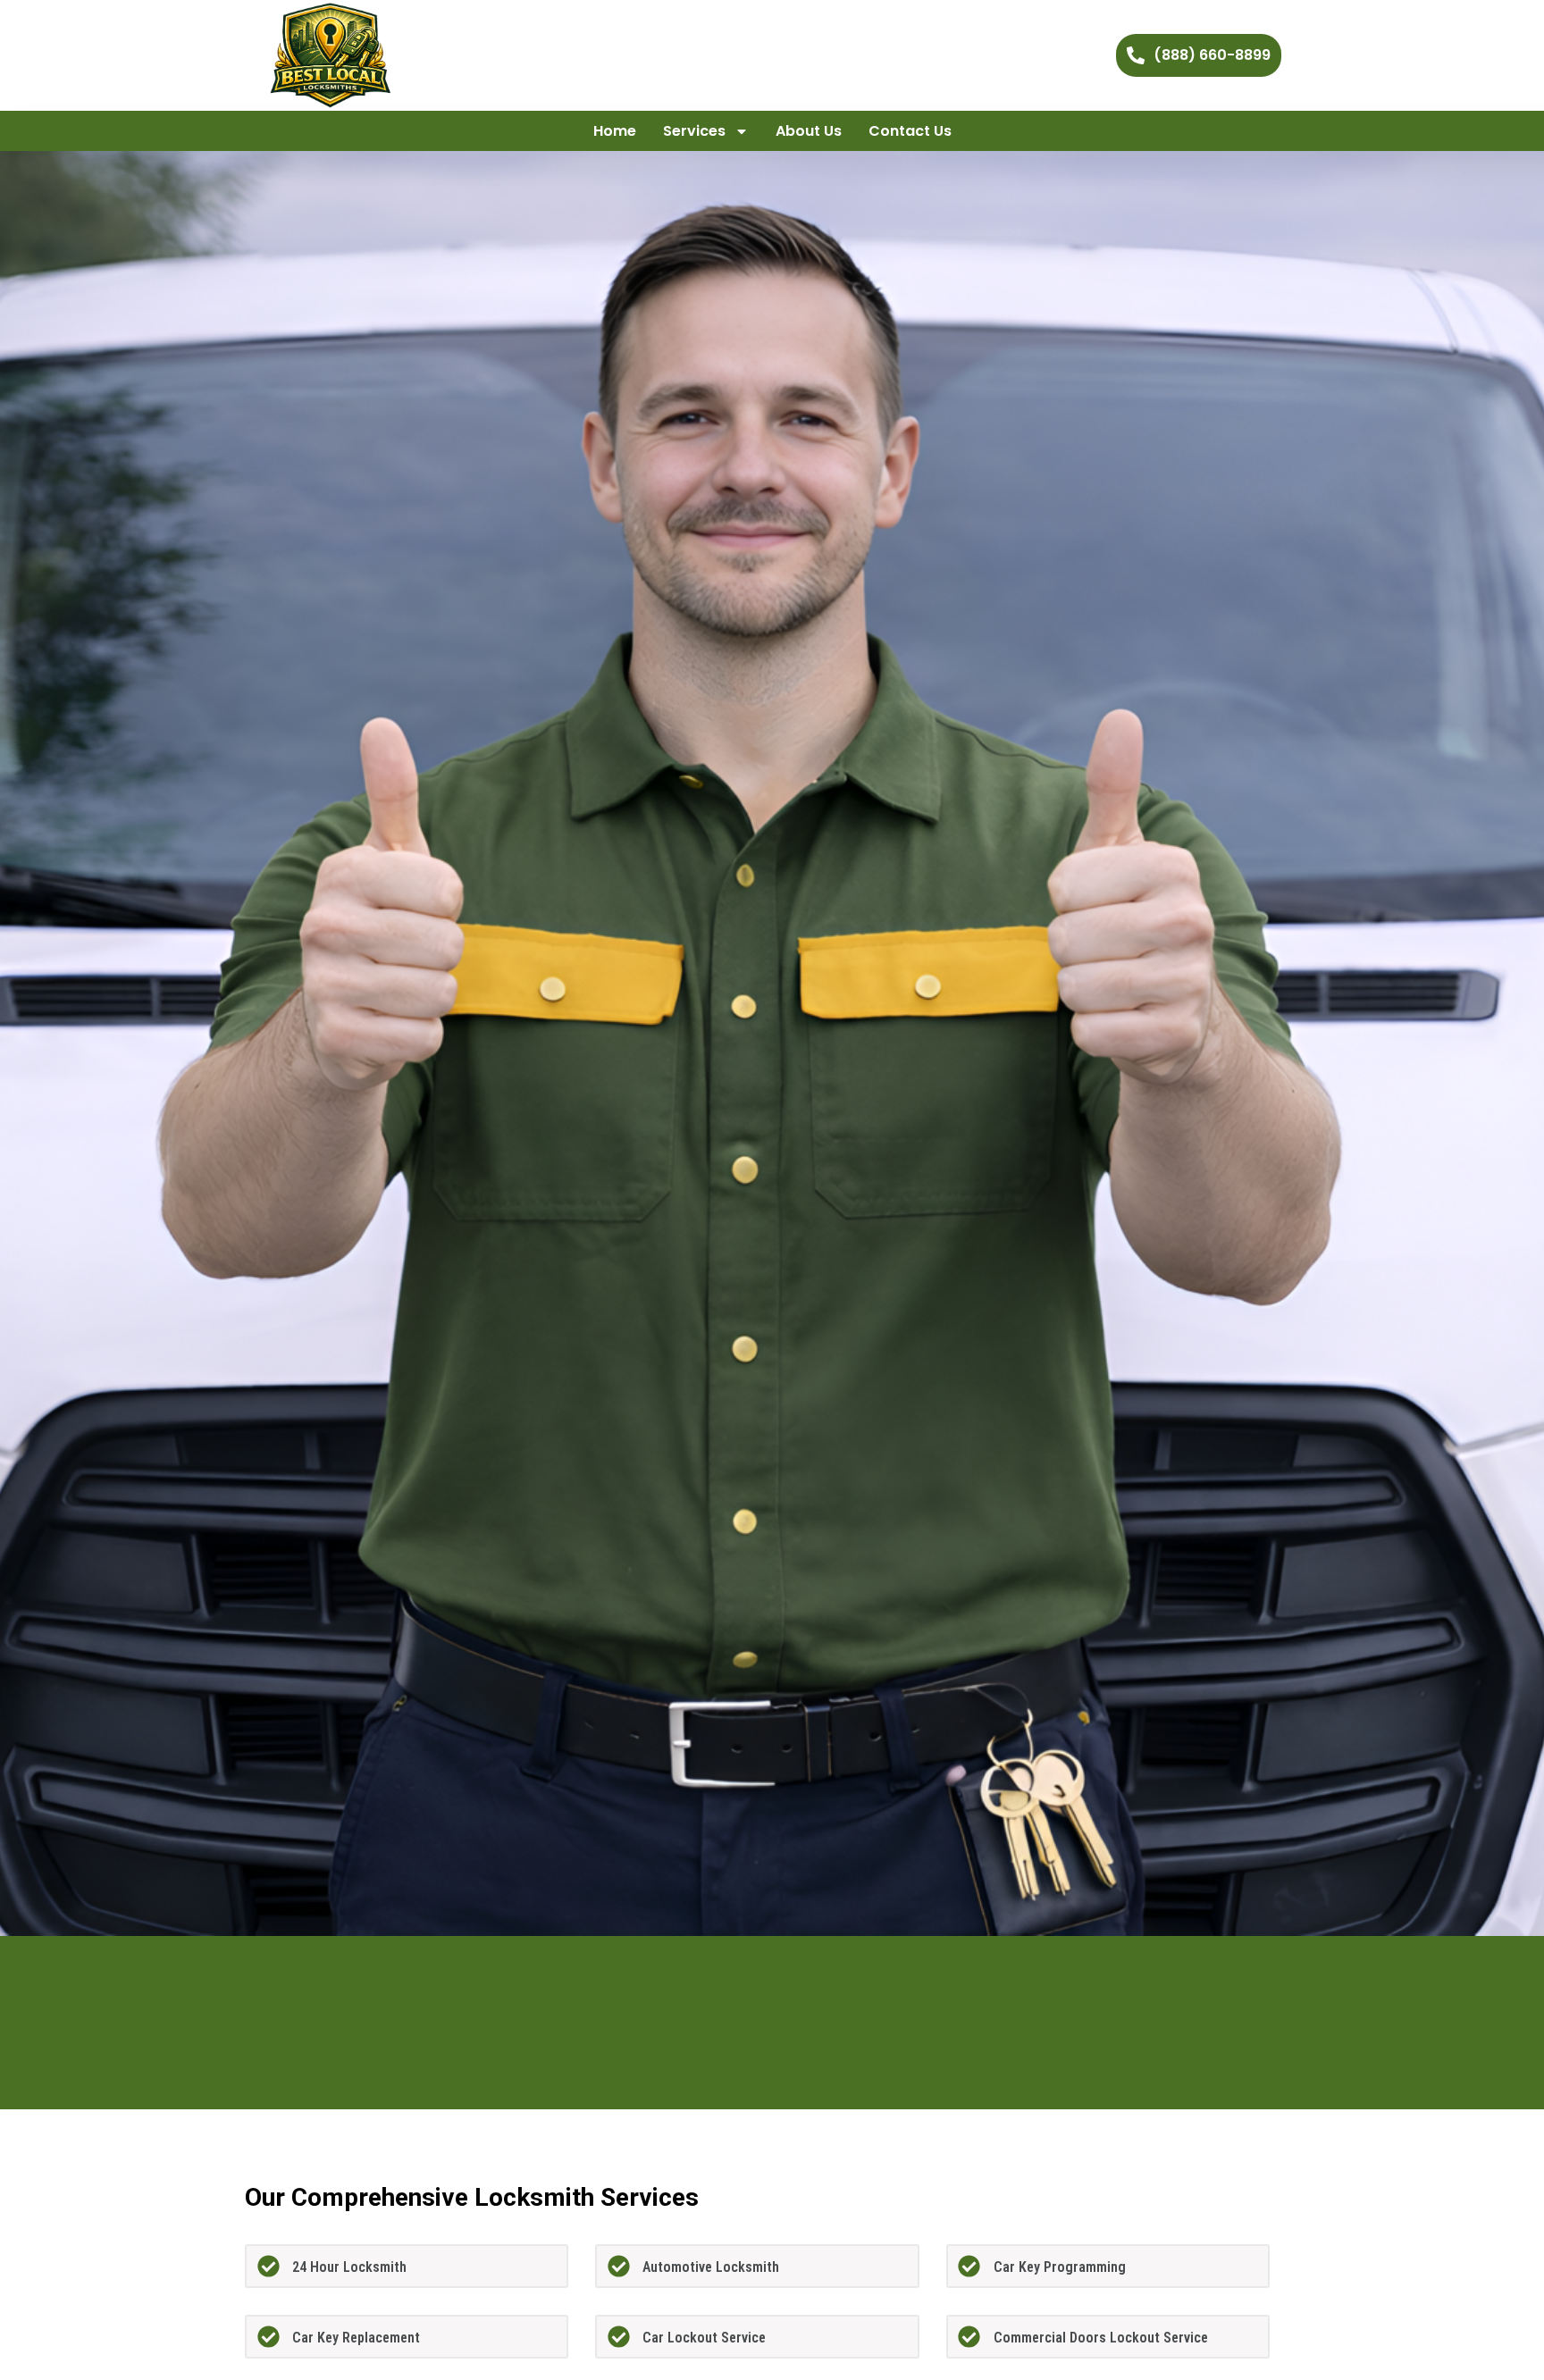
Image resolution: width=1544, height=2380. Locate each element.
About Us (809, 131)
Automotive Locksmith (711, 2267)
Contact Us (910, 131)
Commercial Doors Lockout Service (1101, 2338)
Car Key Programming (1060, 2267)
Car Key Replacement (356, 2338)
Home (615, 131)
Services (694, 131)
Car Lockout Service (704, 2338)
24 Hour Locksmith (349, 2267)
